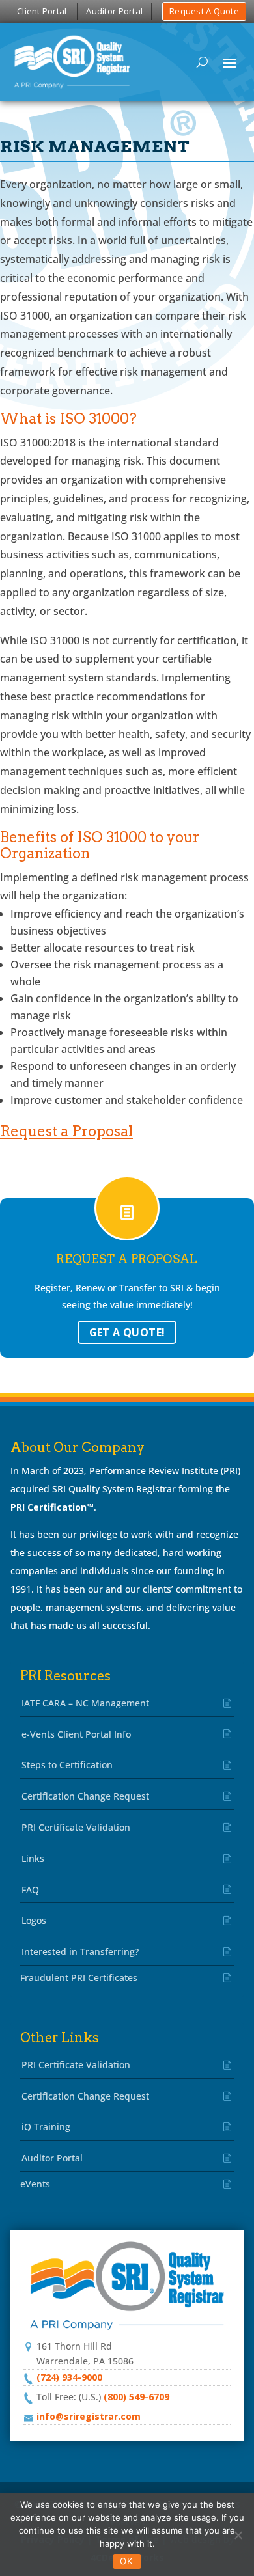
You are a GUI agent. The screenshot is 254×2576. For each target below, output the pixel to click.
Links (33, 1858)
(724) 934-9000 (69, 2377)
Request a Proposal (66, 1131)
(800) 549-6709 (136, 2397)
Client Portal (42, 11)
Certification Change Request (85, 1796)
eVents (35, 2184)
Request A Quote (204, 11)
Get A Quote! (127, 1332)
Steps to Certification (67, 1765)
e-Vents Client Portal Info (76, 1734)
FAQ (30, 1890)
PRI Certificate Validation (76, 1827)
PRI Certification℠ (52, 1507)
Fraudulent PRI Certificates (79, 1978)
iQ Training (46, 2127)
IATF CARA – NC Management (85, 1703)
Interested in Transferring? (80, 1952)
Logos (34, 1920)
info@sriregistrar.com (89, 2416)
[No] (238, 2535)
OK (127, 2561)
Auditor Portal (114, 11)
